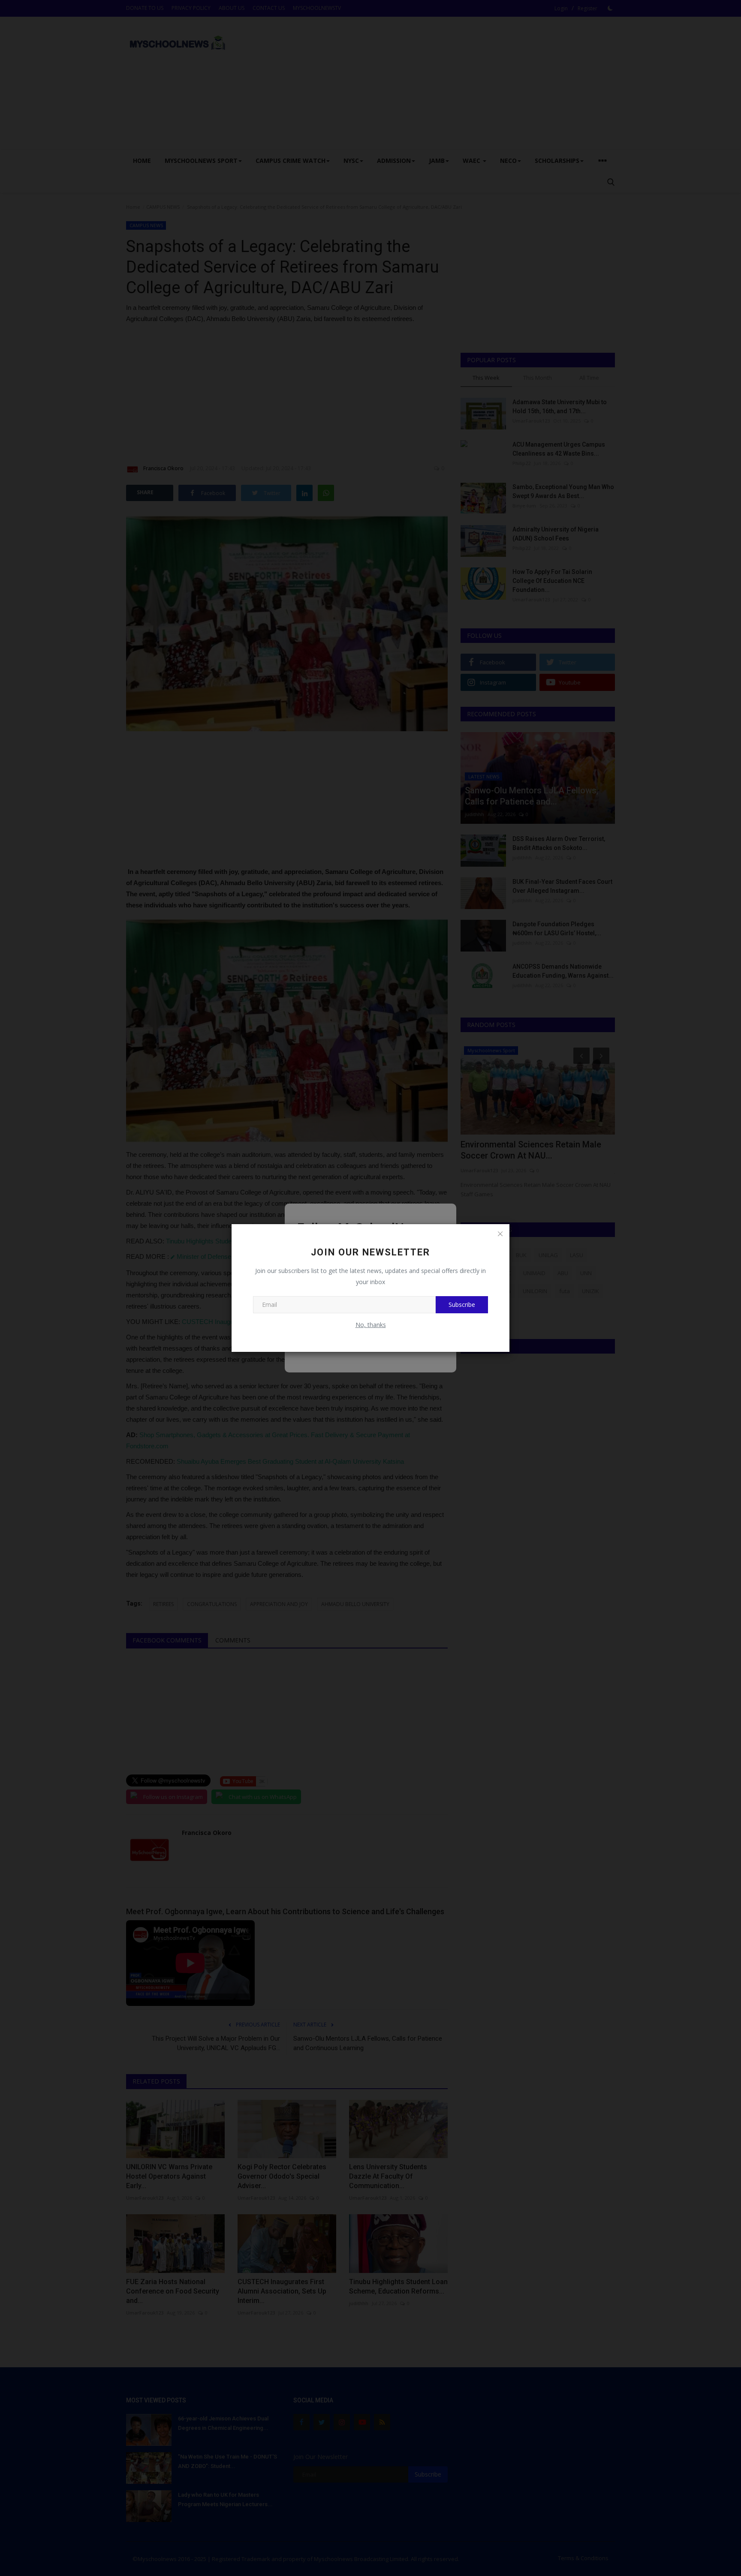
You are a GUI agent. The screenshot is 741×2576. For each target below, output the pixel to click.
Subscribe (462, 1305)
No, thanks (371, 1325)
